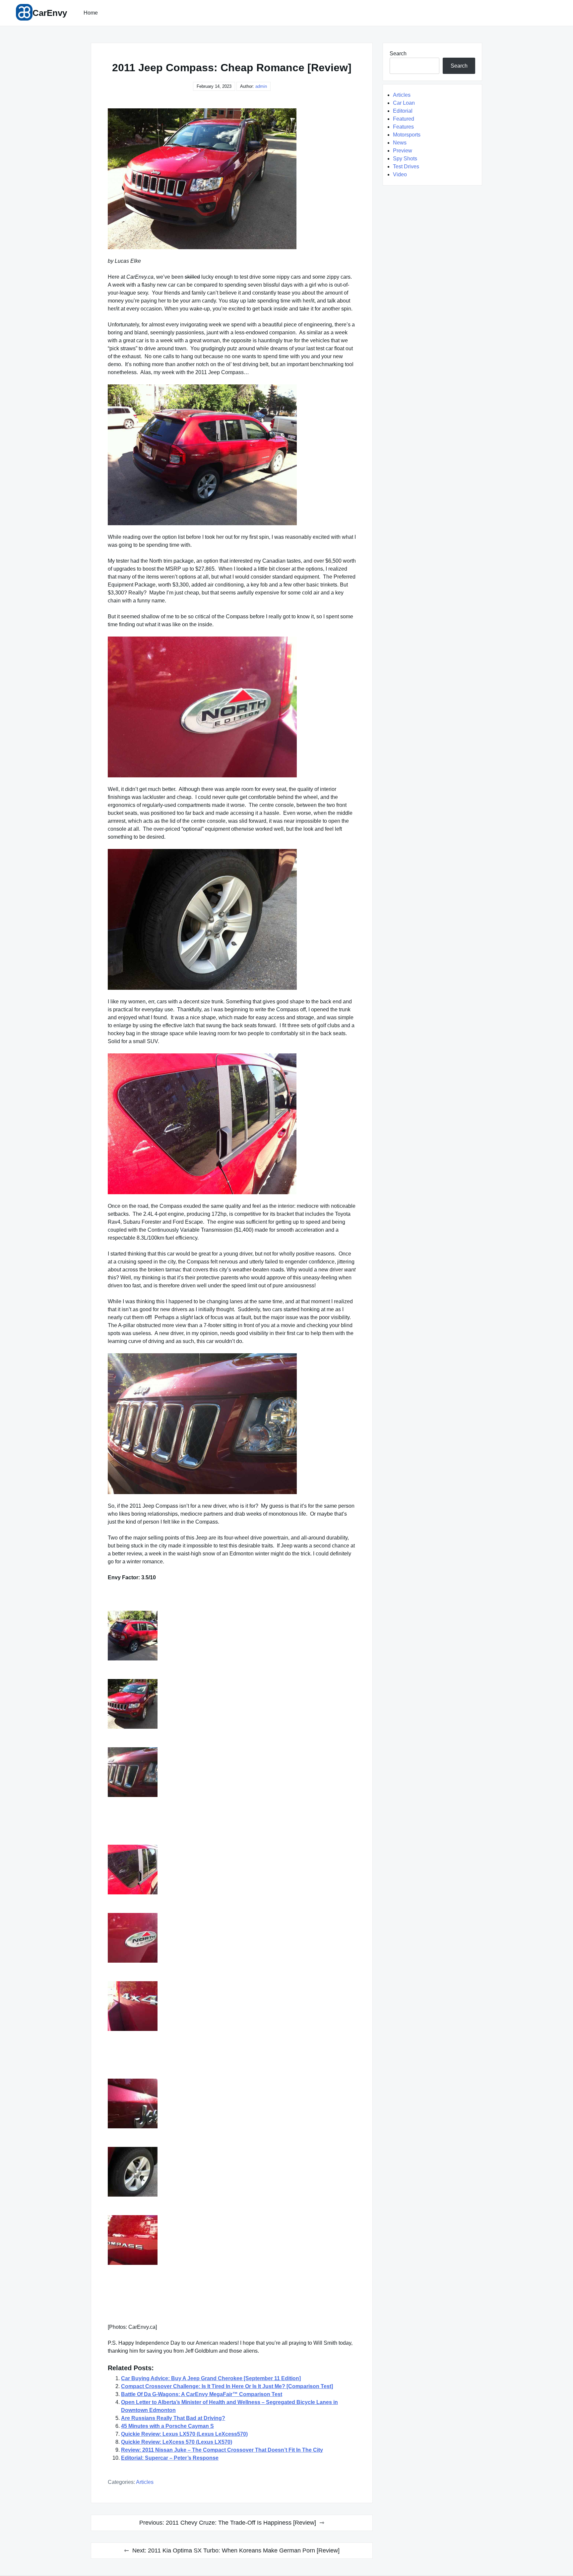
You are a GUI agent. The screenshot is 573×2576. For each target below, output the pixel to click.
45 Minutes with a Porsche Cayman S (167, 2426)
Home (91, 13)
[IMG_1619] (232, 1870)
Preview (403, 151)
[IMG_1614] (232, 2240)
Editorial (403, 111)
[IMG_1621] (232, 1704)
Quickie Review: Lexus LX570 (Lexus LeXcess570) (184, 2434)
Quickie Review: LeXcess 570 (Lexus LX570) (177, 2442)
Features (403, 127)
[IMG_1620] (232, 1772)
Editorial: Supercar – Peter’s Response (170, 2458)
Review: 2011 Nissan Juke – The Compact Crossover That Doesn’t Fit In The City (222, 2450)
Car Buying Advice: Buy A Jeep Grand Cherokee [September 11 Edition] (211, 2378)
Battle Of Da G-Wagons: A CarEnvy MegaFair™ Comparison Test (202, 2394)
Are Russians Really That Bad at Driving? (173, 2418)
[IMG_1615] (232, 2172)
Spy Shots (405, 159)
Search (398, 54)
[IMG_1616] (232, 2103)
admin (261, 86)
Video (400, 174)
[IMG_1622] (232, 1636)
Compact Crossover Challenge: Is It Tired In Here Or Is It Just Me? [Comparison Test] (227, 2386)
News (400, 143)
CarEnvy (50, 13)
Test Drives (406, 167)
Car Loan (404, 103)
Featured (404, 119)
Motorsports (407, 135)
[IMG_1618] (232, 1938)
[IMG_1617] (232, 2006)
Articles (145, 2482)
